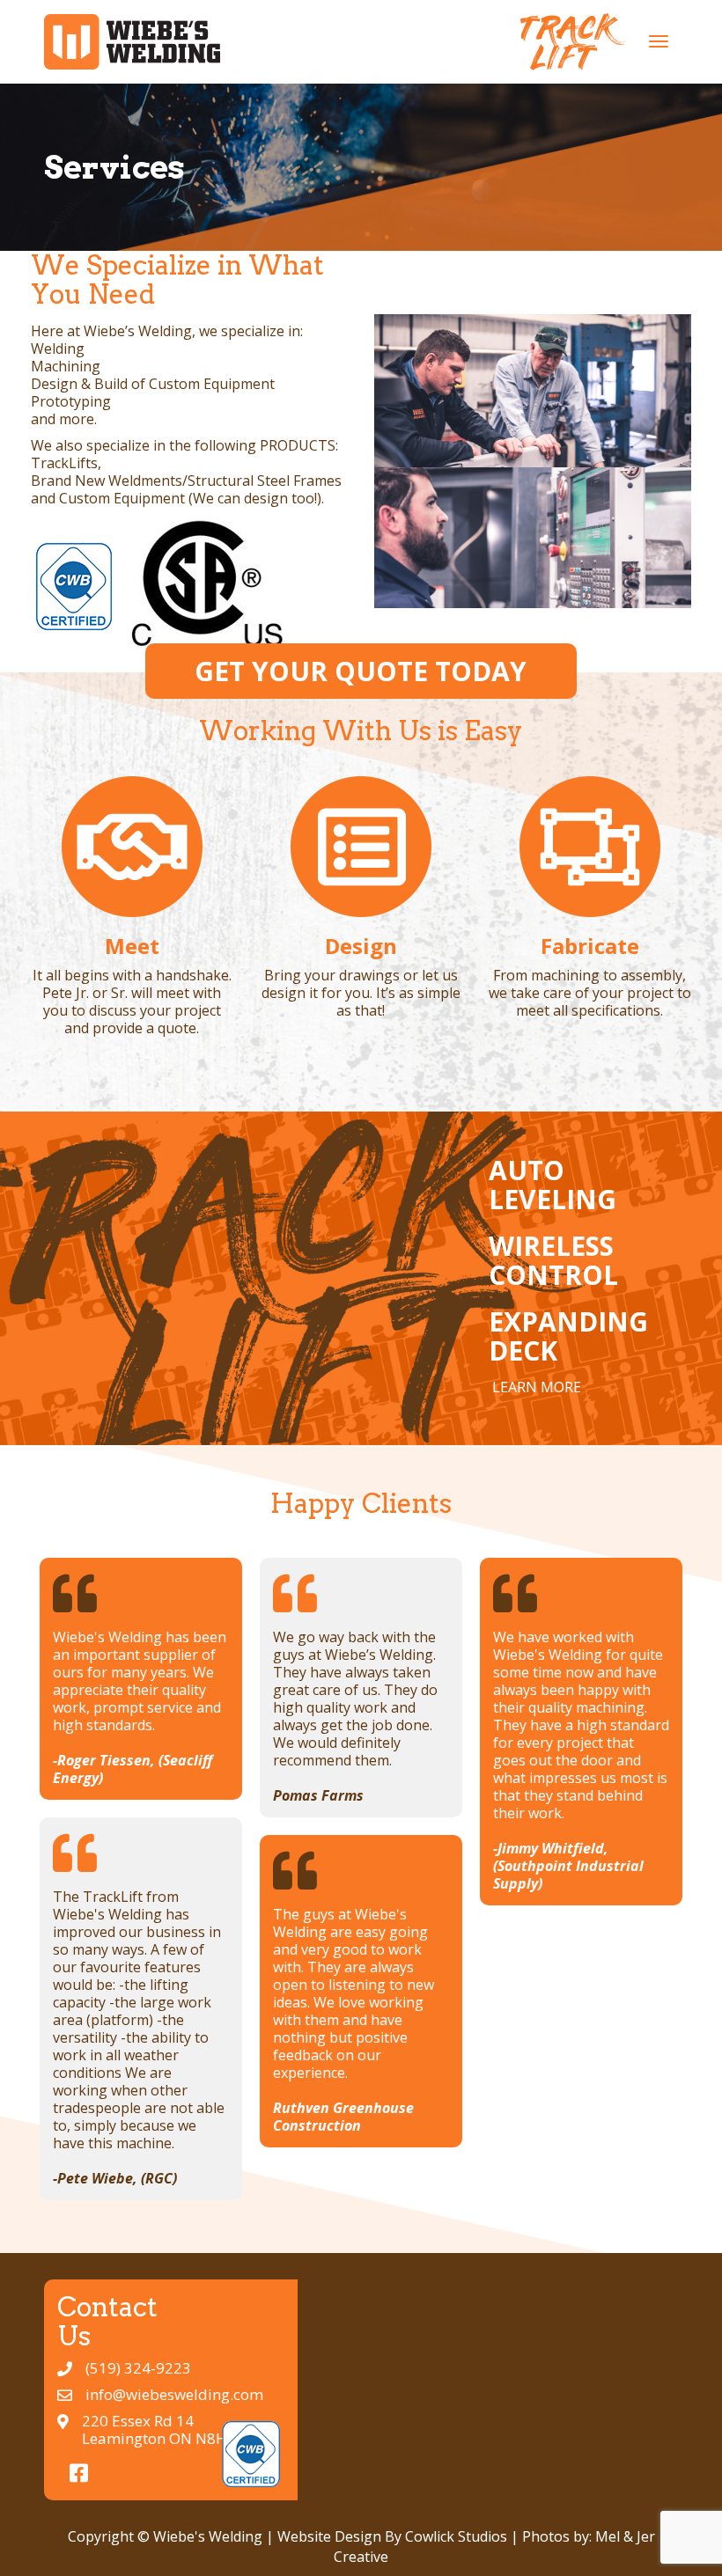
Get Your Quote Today (361, 671)
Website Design (329, 2536)
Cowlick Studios (456, 2536)
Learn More (537, 1387)
